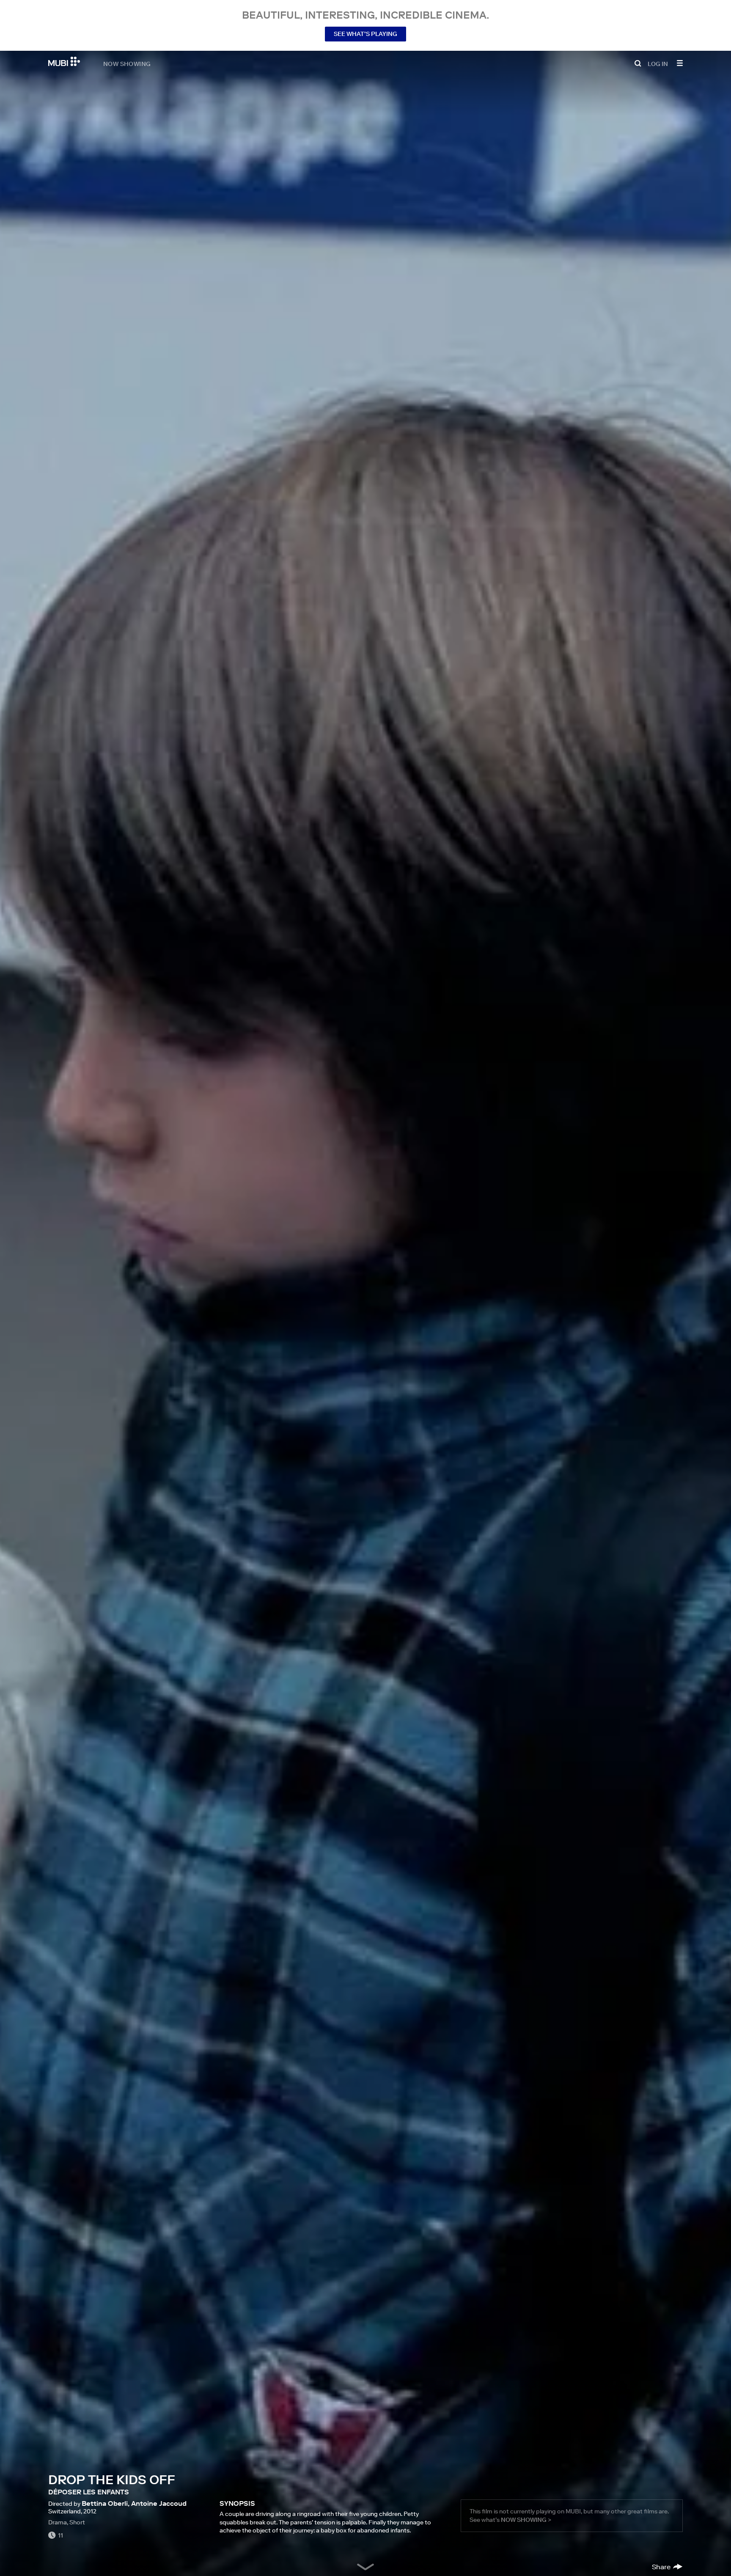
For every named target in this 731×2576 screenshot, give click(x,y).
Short (77, 2522)
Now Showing (127, 63)
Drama (58, 2522)
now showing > (526, 2520)
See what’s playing (365, 34)
